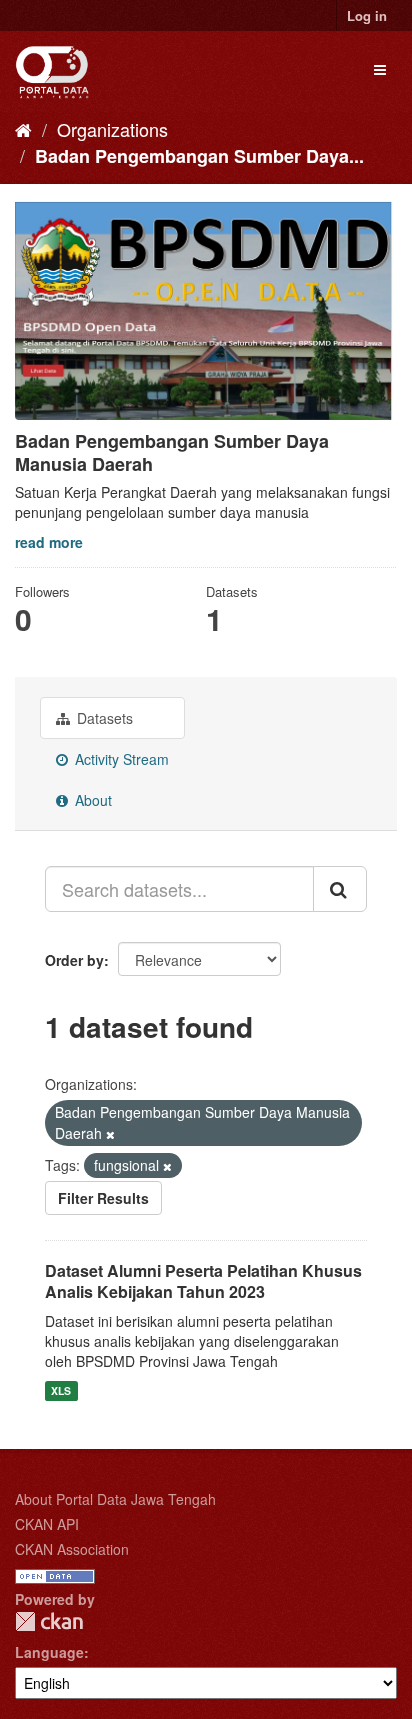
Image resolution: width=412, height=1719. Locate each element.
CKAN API (47, 1524)
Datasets (103, 718)
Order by (74, 960)
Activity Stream (120, 759)
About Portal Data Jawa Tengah (115, 1499)
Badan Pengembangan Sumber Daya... (199, 156)
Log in (367, 15)
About (91, 800)
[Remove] (110, 1134)
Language (49, 1652)
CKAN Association (72, 1549)
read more (49, 542)
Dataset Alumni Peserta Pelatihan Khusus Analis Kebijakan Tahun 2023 (203, 1281)
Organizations (112, 129)
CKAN (49, 1621)
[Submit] (340, 889)
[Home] (23, 129)
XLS (61, 1390)
